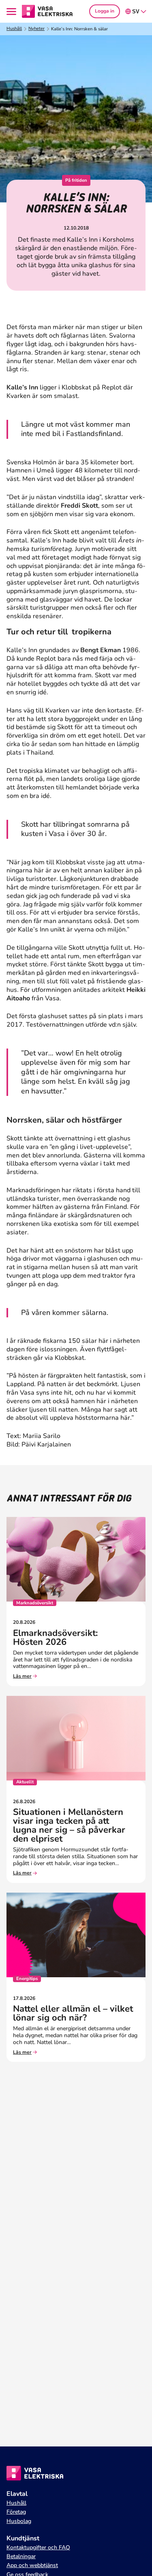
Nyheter (36, 29)
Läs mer (22, 1676)
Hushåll (14, 29)
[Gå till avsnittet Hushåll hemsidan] (47, 11)
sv (136, 12)
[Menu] (13, 12)
